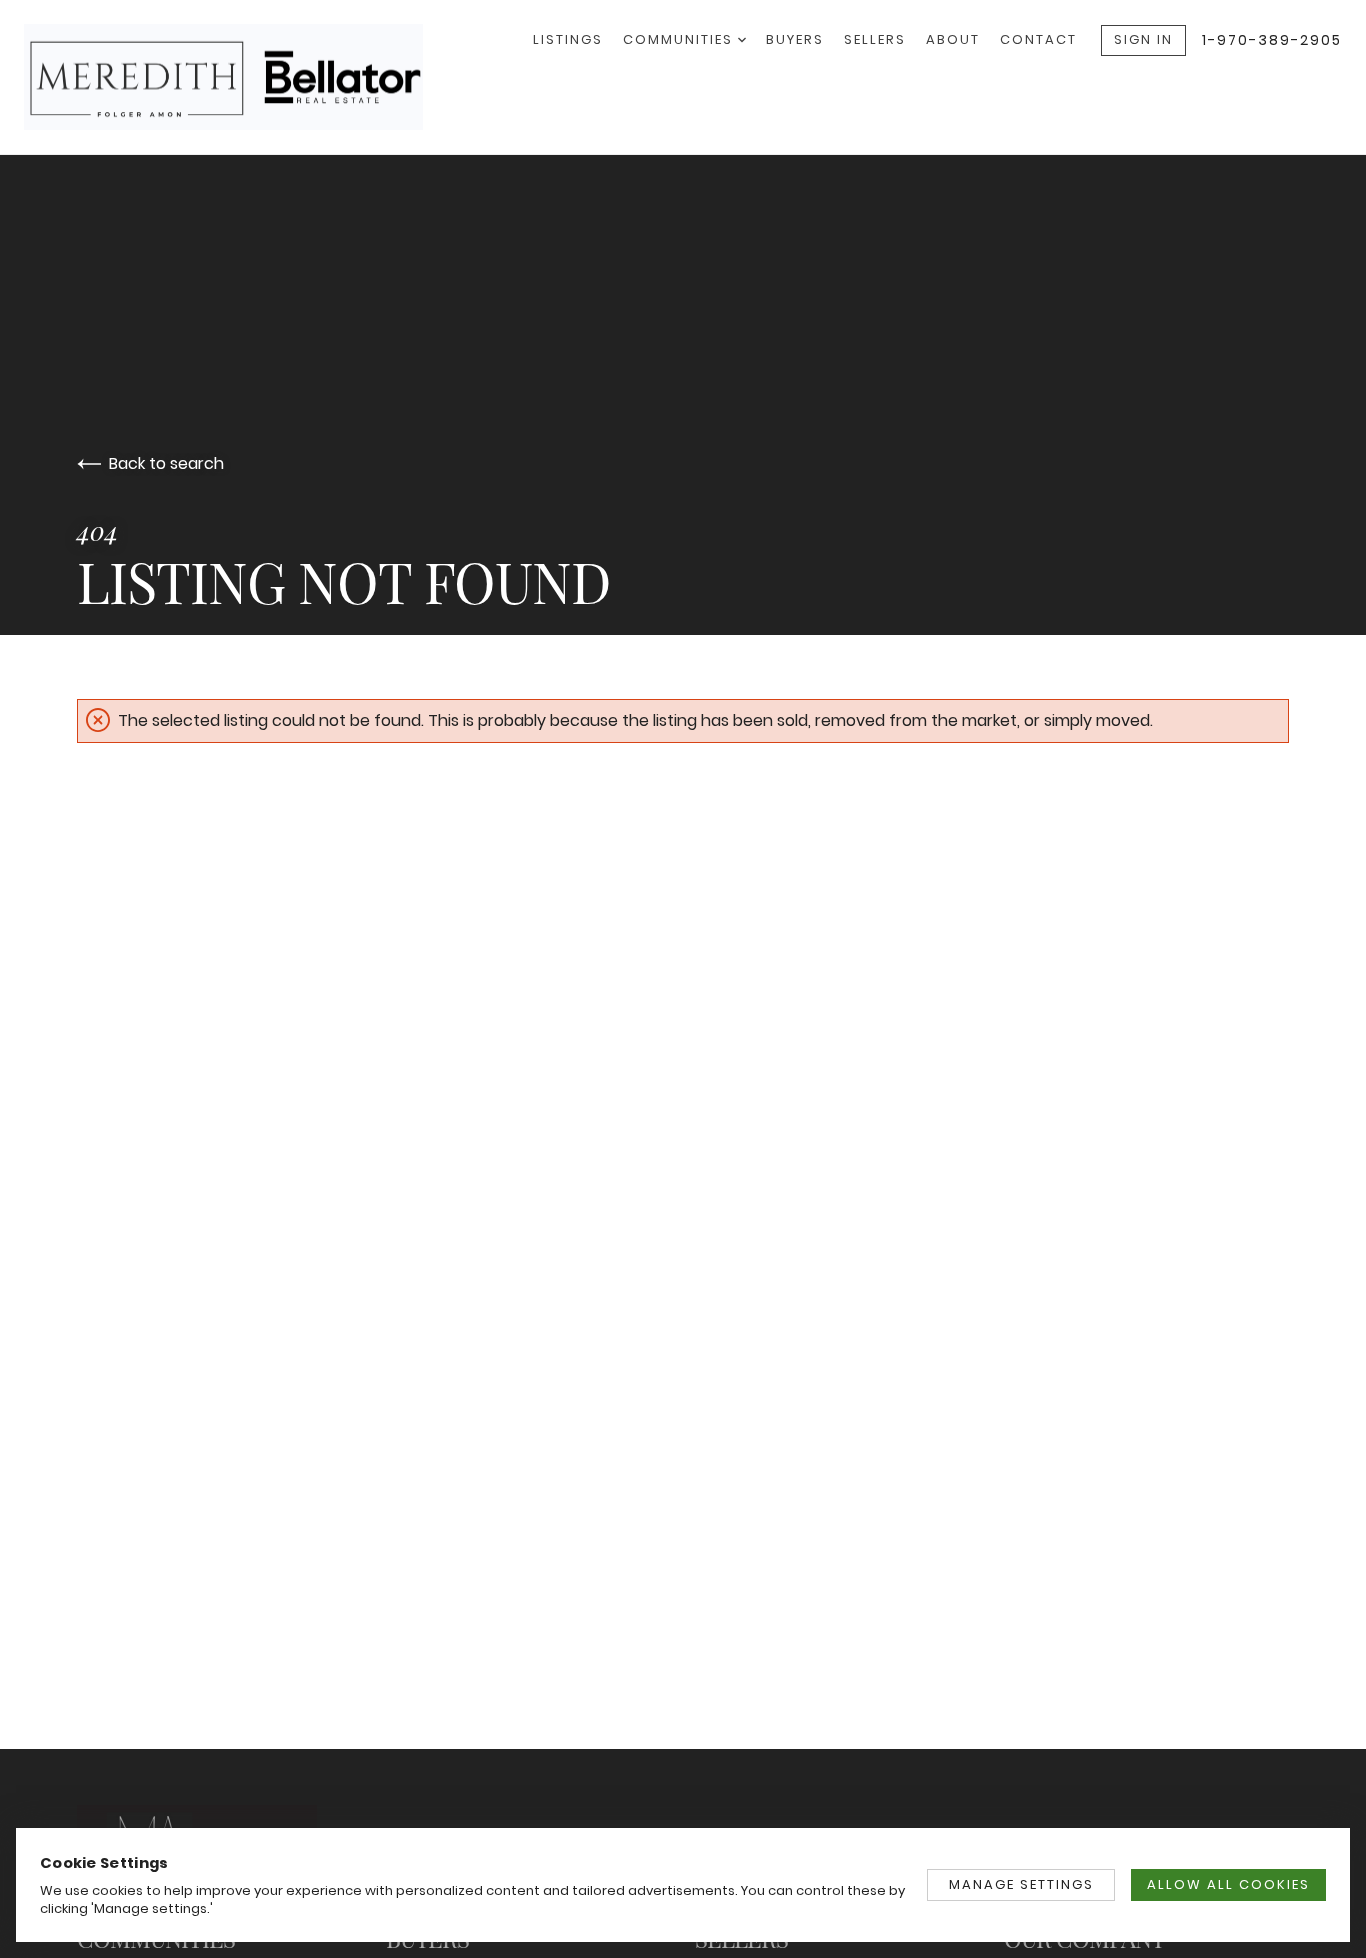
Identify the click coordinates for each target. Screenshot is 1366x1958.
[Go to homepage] (243, 77)
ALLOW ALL (1228, 1884)
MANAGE (1021, 1884)
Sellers (875, 39)
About (953, 39)
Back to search (166, 463)
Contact (1038, 39)
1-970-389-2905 (1272, 40)
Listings (568, 39)
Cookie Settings (104, 1862)
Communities (680, 39)
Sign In (1143, 39)
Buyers (795, 39)
